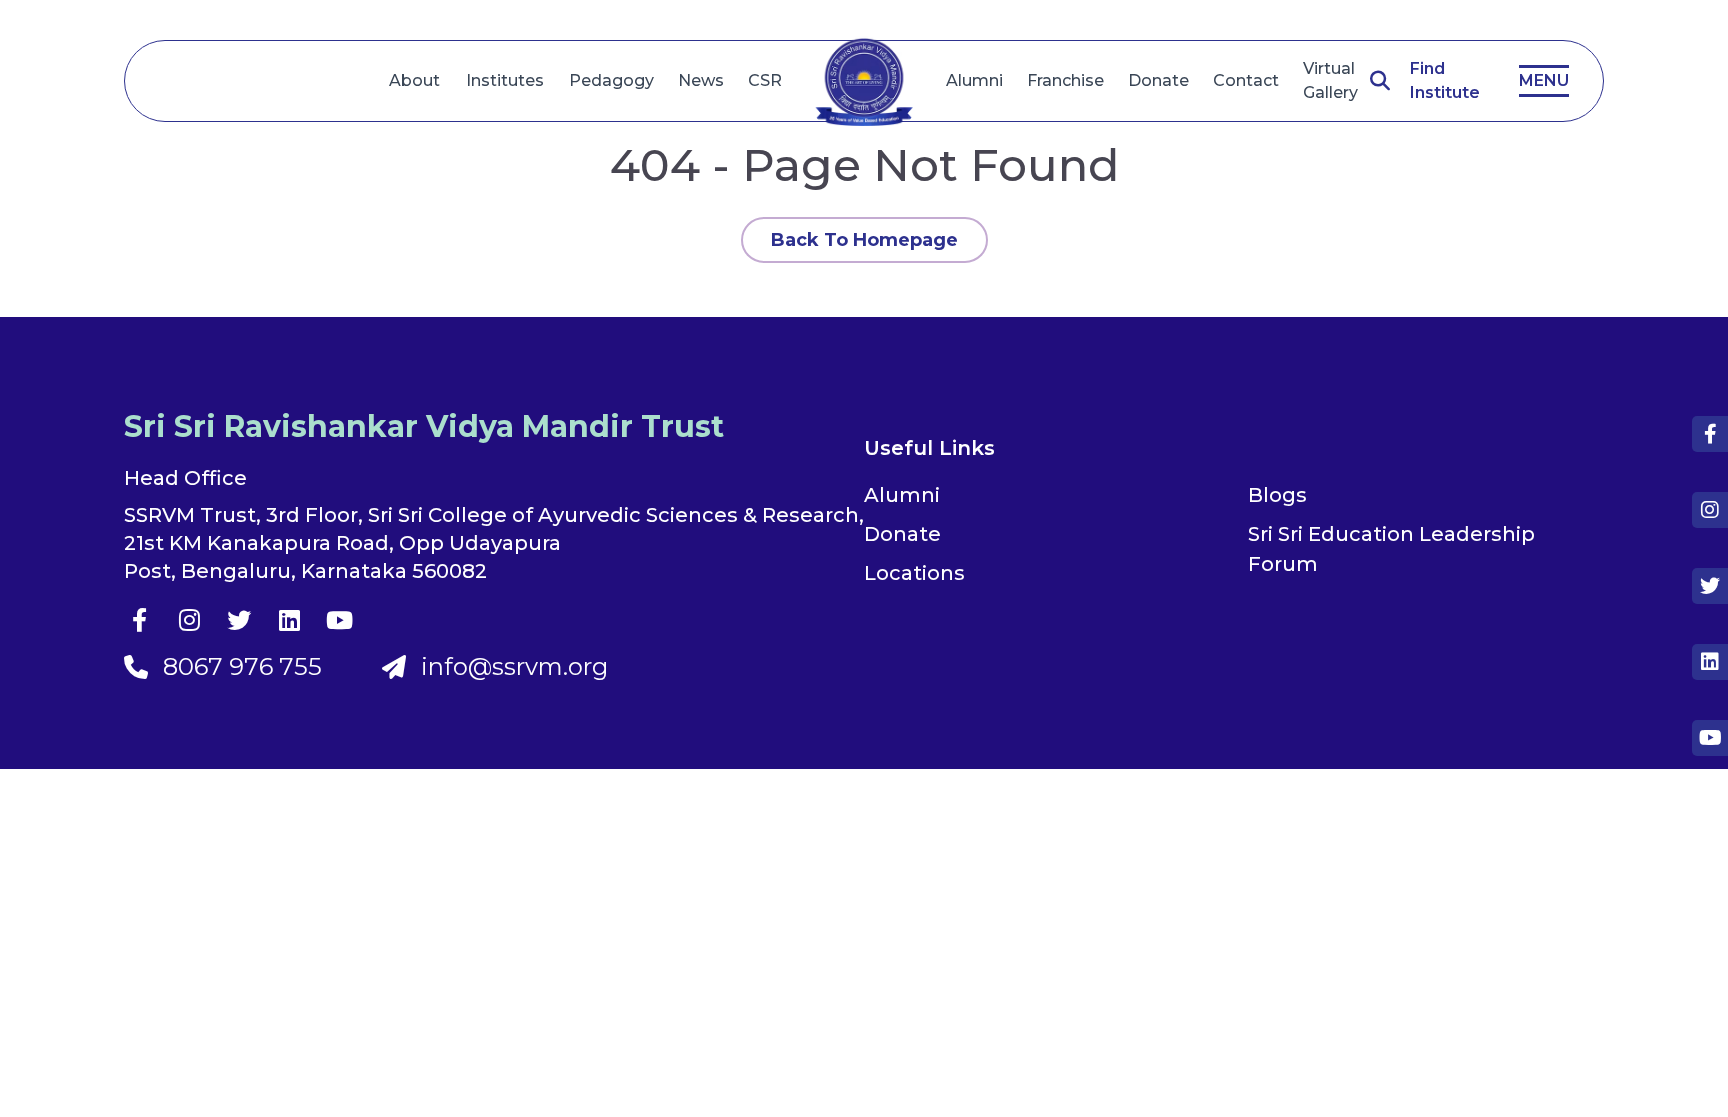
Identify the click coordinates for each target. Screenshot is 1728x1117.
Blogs (1277, 495)
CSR (765, 80)
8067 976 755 (242, 667)
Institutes (505, 80)
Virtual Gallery (1330, 80)
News (701, 80)
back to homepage (864, 240)
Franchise (1065, 80)
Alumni (974, 80)
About (414, 80)
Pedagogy (611, 80)
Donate (1158, 80)
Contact (1246, 80)
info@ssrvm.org (514, 667)
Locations (914, 573)
